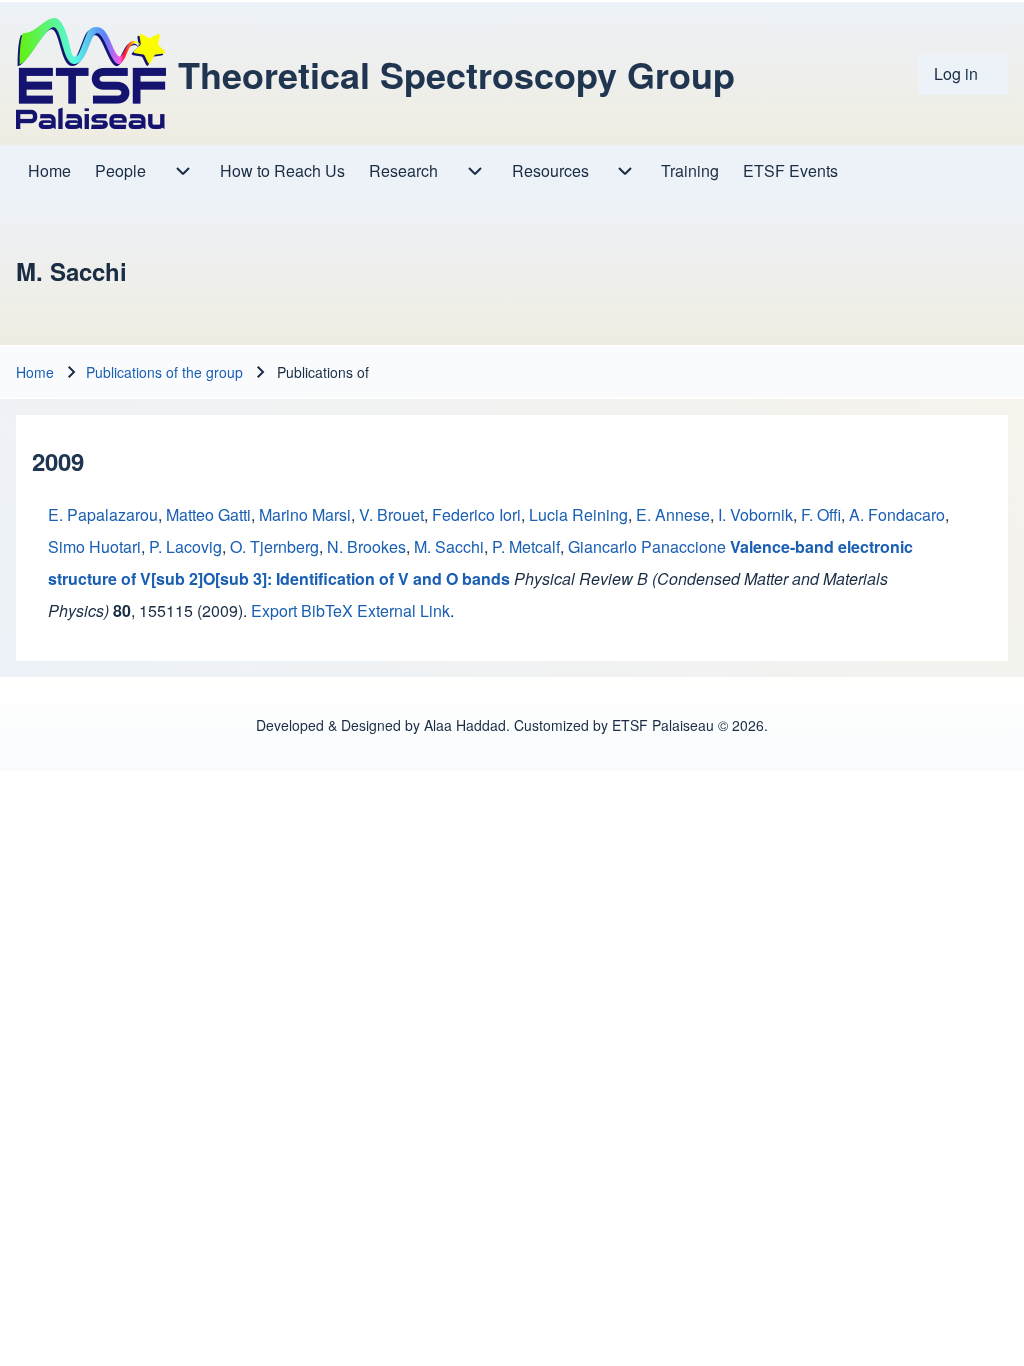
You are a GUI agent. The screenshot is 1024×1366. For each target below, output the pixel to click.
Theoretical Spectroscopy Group (456, 74)
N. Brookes (366, 546)
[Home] (91, 73)
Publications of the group (164, 372)
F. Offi (821, 514)
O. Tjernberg (274, 546)
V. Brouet (391, 514)
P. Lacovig (185, 546)
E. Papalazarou (103, 514)
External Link (403, 610)
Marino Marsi (305, 514)
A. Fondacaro (897, 514)
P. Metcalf (526, 546)
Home (35, 372)
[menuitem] (963, 74)
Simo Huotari (94, 546)
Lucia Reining (578, 514)
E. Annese (673, 514)
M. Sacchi (449, 546)
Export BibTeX (302, 610)
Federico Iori (476, 514)
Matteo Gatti (208, 514)
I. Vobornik (755, 514)
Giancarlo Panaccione (647, 546)
